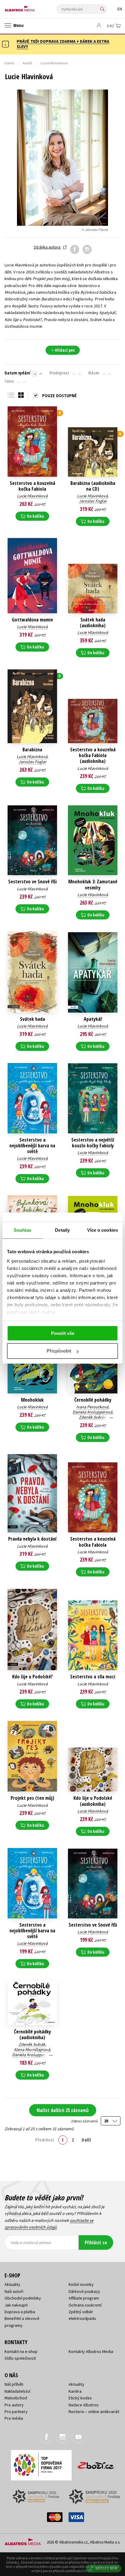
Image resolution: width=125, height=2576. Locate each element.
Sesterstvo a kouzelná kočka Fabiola (32, 486)
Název (94, 373)
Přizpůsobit (59, 1351)
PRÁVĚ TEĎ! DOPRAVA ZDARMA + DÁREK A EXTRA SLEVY (63, 44)
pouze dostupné (59, 395)
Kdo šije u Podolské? (32, 1677)
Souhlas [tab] (22, 1230)
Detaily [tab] (62, 1230)
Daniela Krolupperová (92, 1412)
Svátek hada (32, 1019)
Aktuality (12, 2284)
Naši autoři (14, 2291)
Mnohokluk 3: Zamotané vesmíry (93, 885)
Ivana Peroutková (92, 1407)
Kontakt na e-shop (21, 2351)
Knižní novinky (81, 2284)
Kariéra (75, 2391)
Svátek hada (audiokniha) (93, 623)
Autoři (27, 63)
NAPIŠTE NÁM (106, 2568)
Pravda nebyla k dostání (32, 1539)
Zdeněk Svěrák (92, 1417)
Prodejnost (59, 373)
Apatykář (93, 1019)
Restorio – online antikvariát (94, 2412)
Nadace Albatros (84, 2405)
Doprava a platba (20, 2312)
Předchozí (45, 2140)
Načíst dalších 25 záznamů (63, 2110)
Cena (9, 381)
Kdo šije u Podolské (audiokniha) (93, 1801)
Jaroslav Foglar (93, 501)
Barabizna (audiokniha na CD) (93, 486)
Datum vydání (17, 373)
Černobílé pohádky (93, 1400)
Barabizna (32, 750)
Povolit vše (63, 1333)
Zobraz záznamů (85, 2121)
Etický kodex (80, 2398)
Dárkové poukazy (84, 2291)
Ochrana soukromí (85, 2305)
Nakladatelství (17, 2391)
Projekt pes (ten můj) (32, 1798)
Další (86, 2140)
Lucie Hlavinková (32, 496)
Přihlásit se (96, 2243)
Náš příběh (14, 2384)
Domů (9, 63)
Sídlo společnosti (20, 2358)
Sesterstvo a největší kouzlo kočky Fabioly (93, 1143)
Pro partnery (16, 2412)
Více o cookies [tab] (103, 1230)
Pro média (14, 2418)
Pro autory (14, 2405)
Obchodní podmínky (23, 2298)
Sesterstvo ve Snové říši (32, 882)
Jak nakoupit (16, 2305)
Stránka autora (47, 247)
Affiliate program (84, 2298)
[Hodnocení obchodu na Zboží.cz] (96, 2463)
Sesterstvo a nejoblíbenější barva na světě (32, 1146)
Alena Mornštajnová (32, 2050)
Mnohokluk (32, 1400)
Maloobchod (16, 2398)
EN (120, 9)
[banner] (32, 7)
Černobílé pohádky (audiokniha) (32, 2035)
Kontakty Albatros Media (91, 2351)
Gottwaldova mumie (32, 620)
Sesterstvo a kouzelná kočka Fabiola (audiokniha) (93, 756)
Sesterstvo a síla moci (93, 1677)
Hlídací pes (65, 350)
